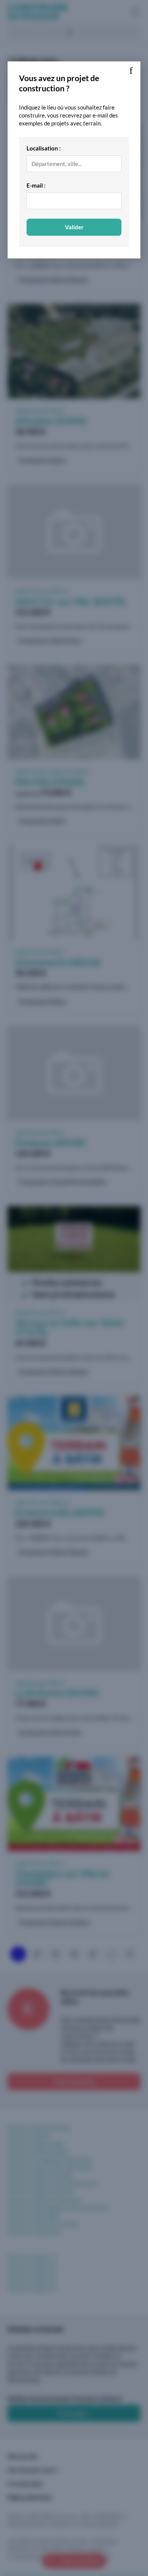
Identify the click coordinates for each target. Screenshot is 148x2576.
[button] (131, 71)
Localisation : (44, 148)
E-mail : (36, 185)
